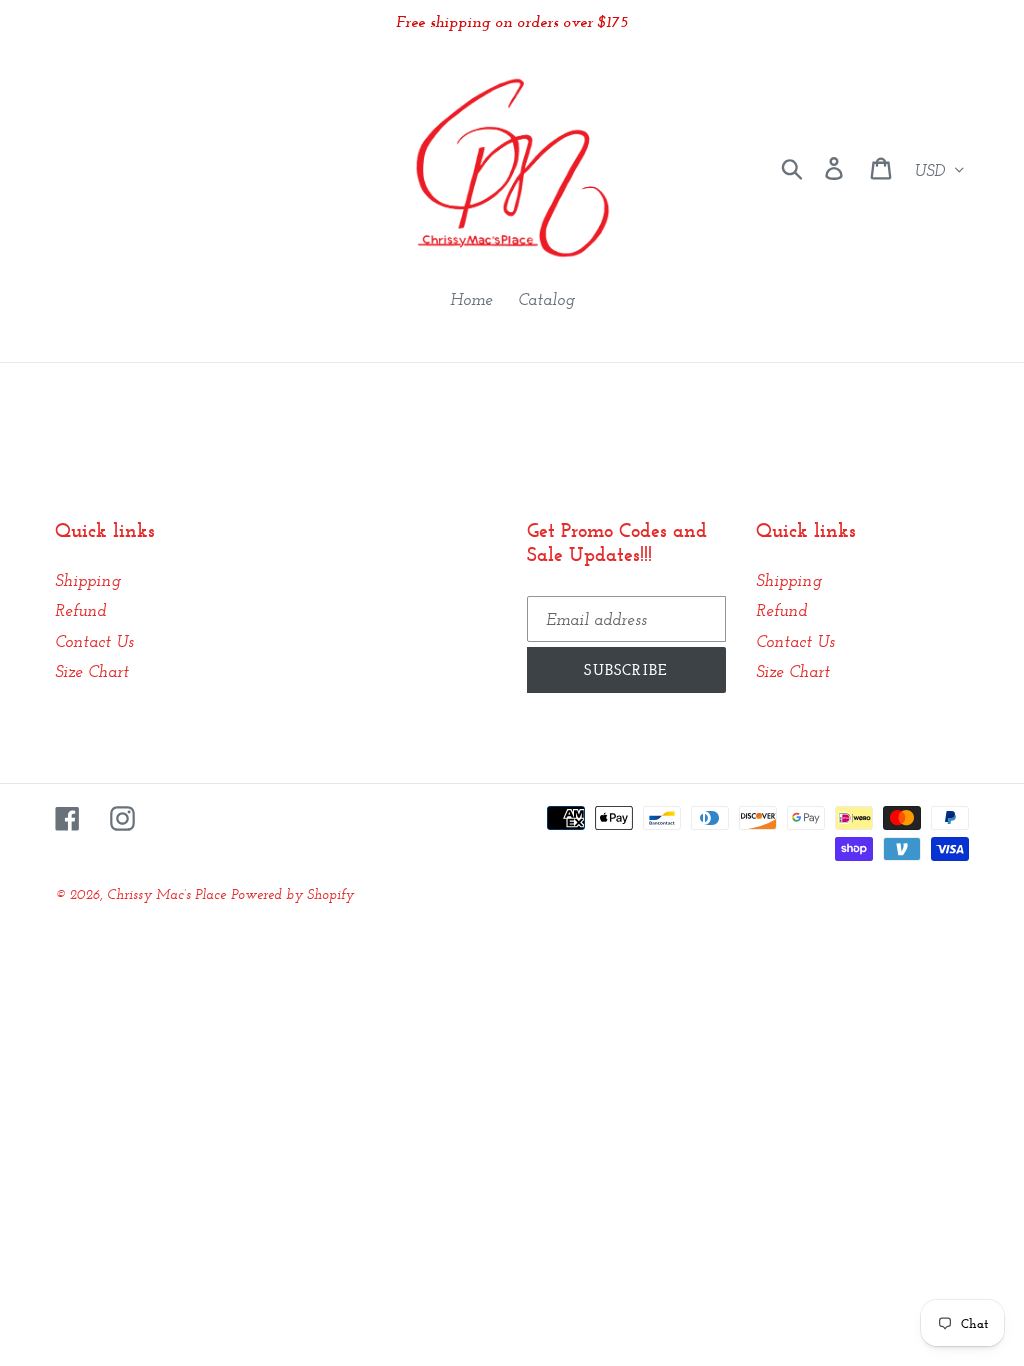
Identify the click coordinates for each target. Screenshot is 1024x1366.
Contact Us (94, 641)
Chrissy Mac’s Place (166, 894)
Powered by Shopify (292, 894)
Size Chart (92, 671)
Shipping (87, 580)
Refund (80, 610)
